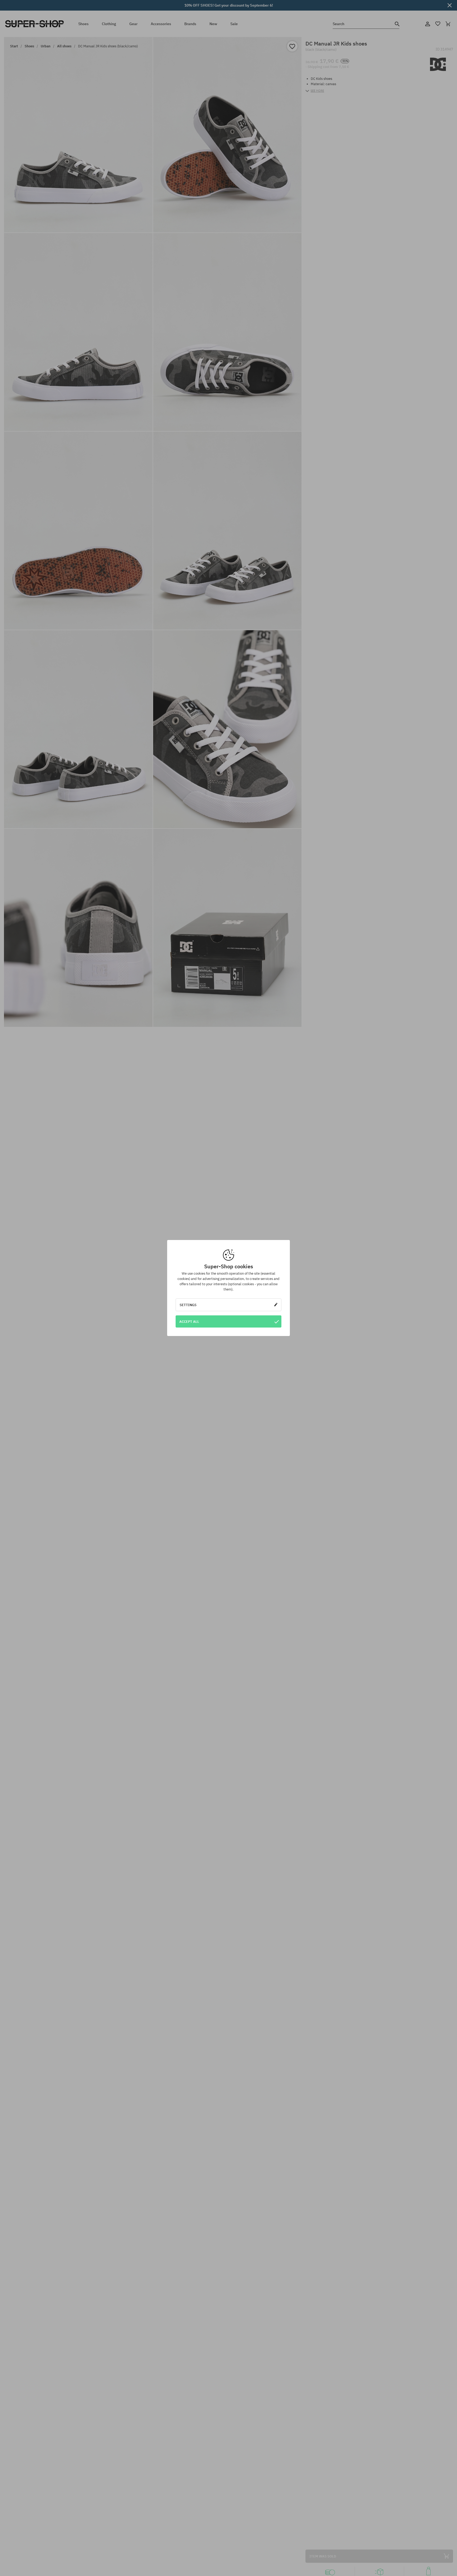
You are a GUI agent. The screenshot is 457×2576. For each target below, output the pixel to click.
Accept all (189, 1321)
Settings (188, 1305)
